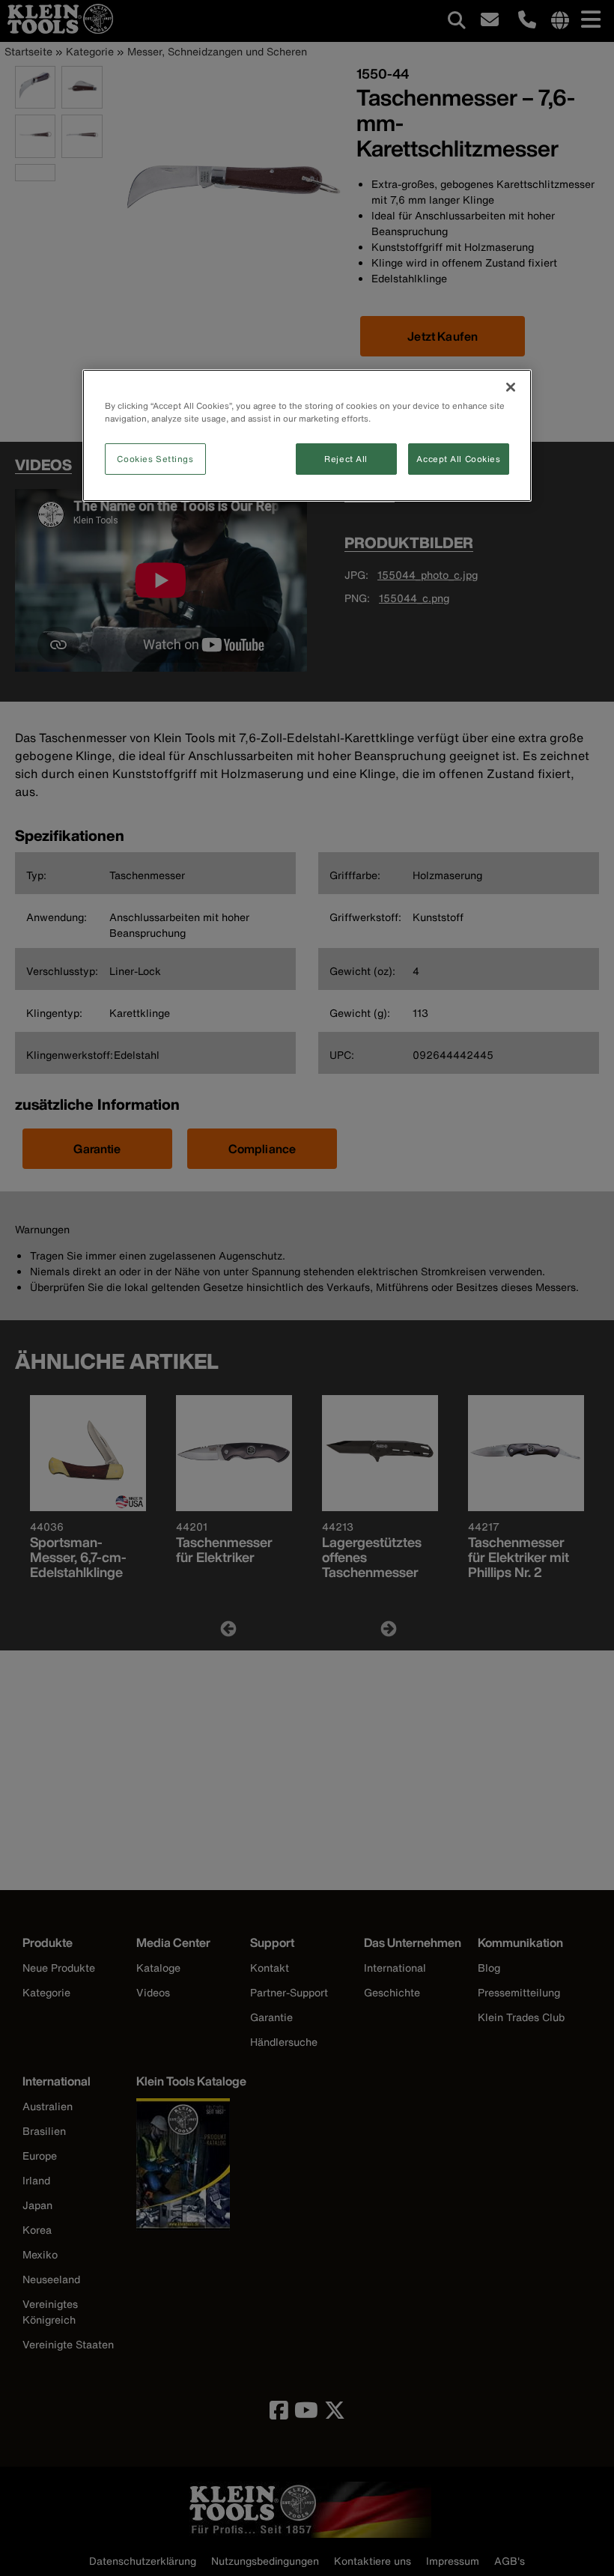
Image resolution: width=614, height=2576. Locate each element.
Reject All (346, 459)
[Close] (511, 387)
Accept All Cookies (458, 459)
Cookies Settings (155, 459)
